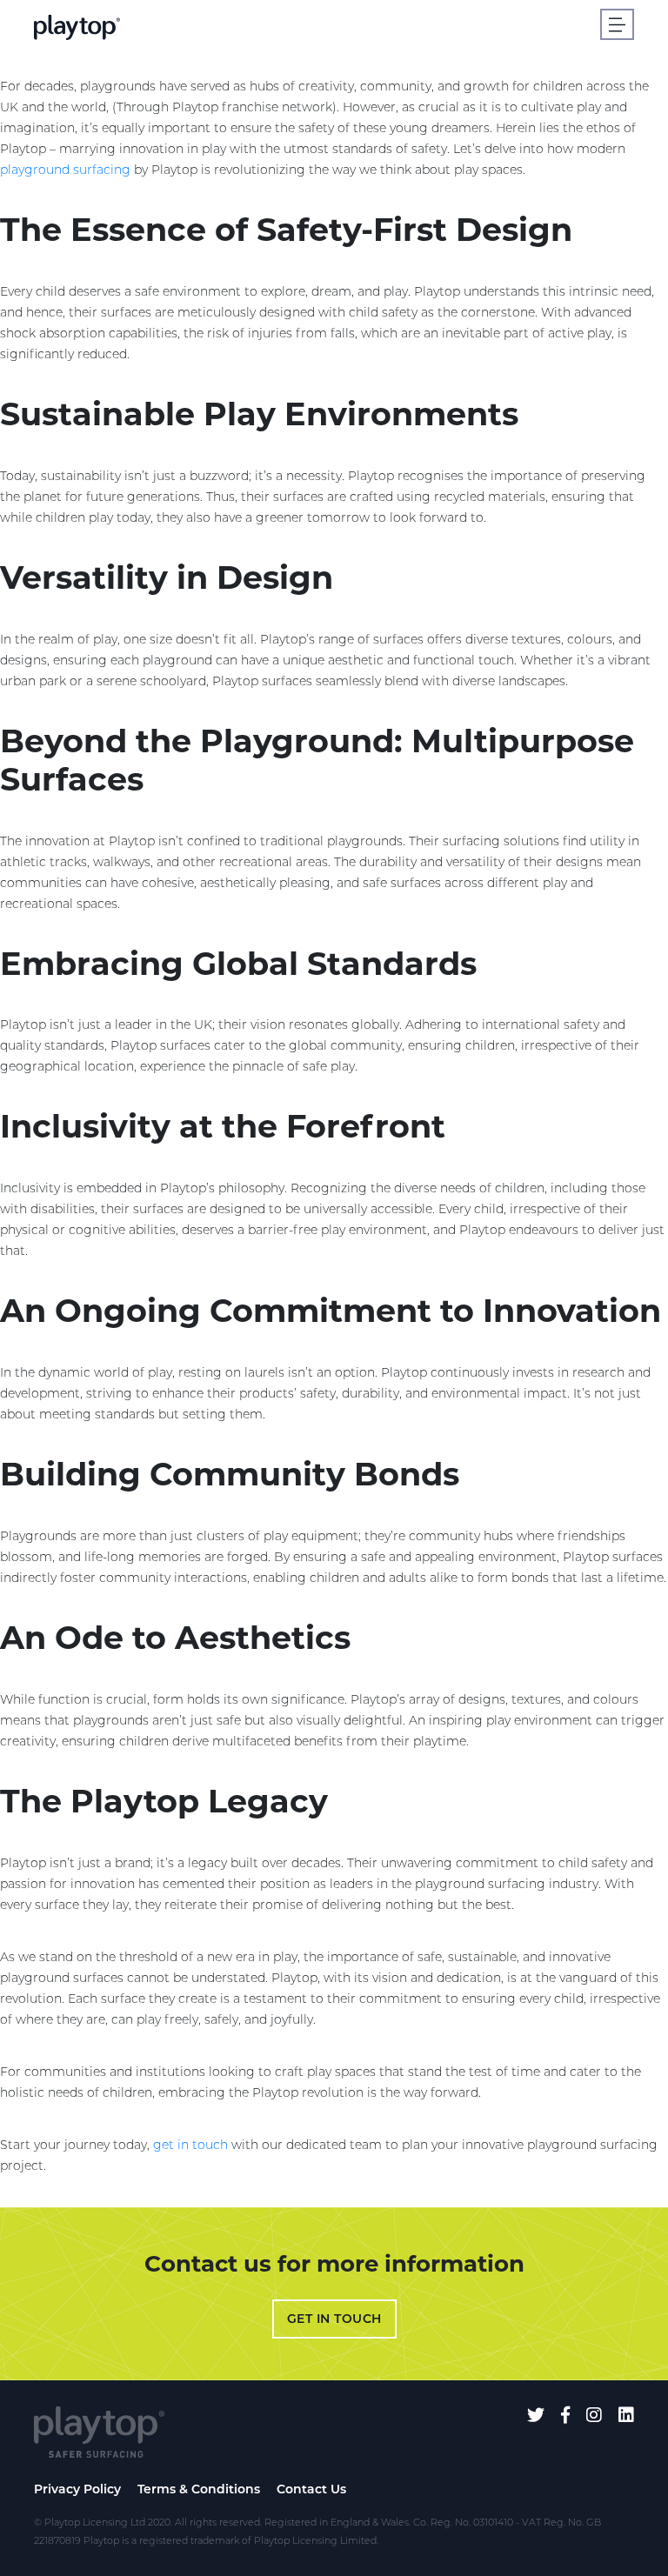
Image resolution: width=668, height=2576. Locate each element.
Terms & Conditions (199, 2489)
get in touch (190, 2145)
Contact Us (311, 2489)
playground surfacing (65, 170)
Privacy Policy (77, 2489)
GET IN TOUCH (334, 2319)
